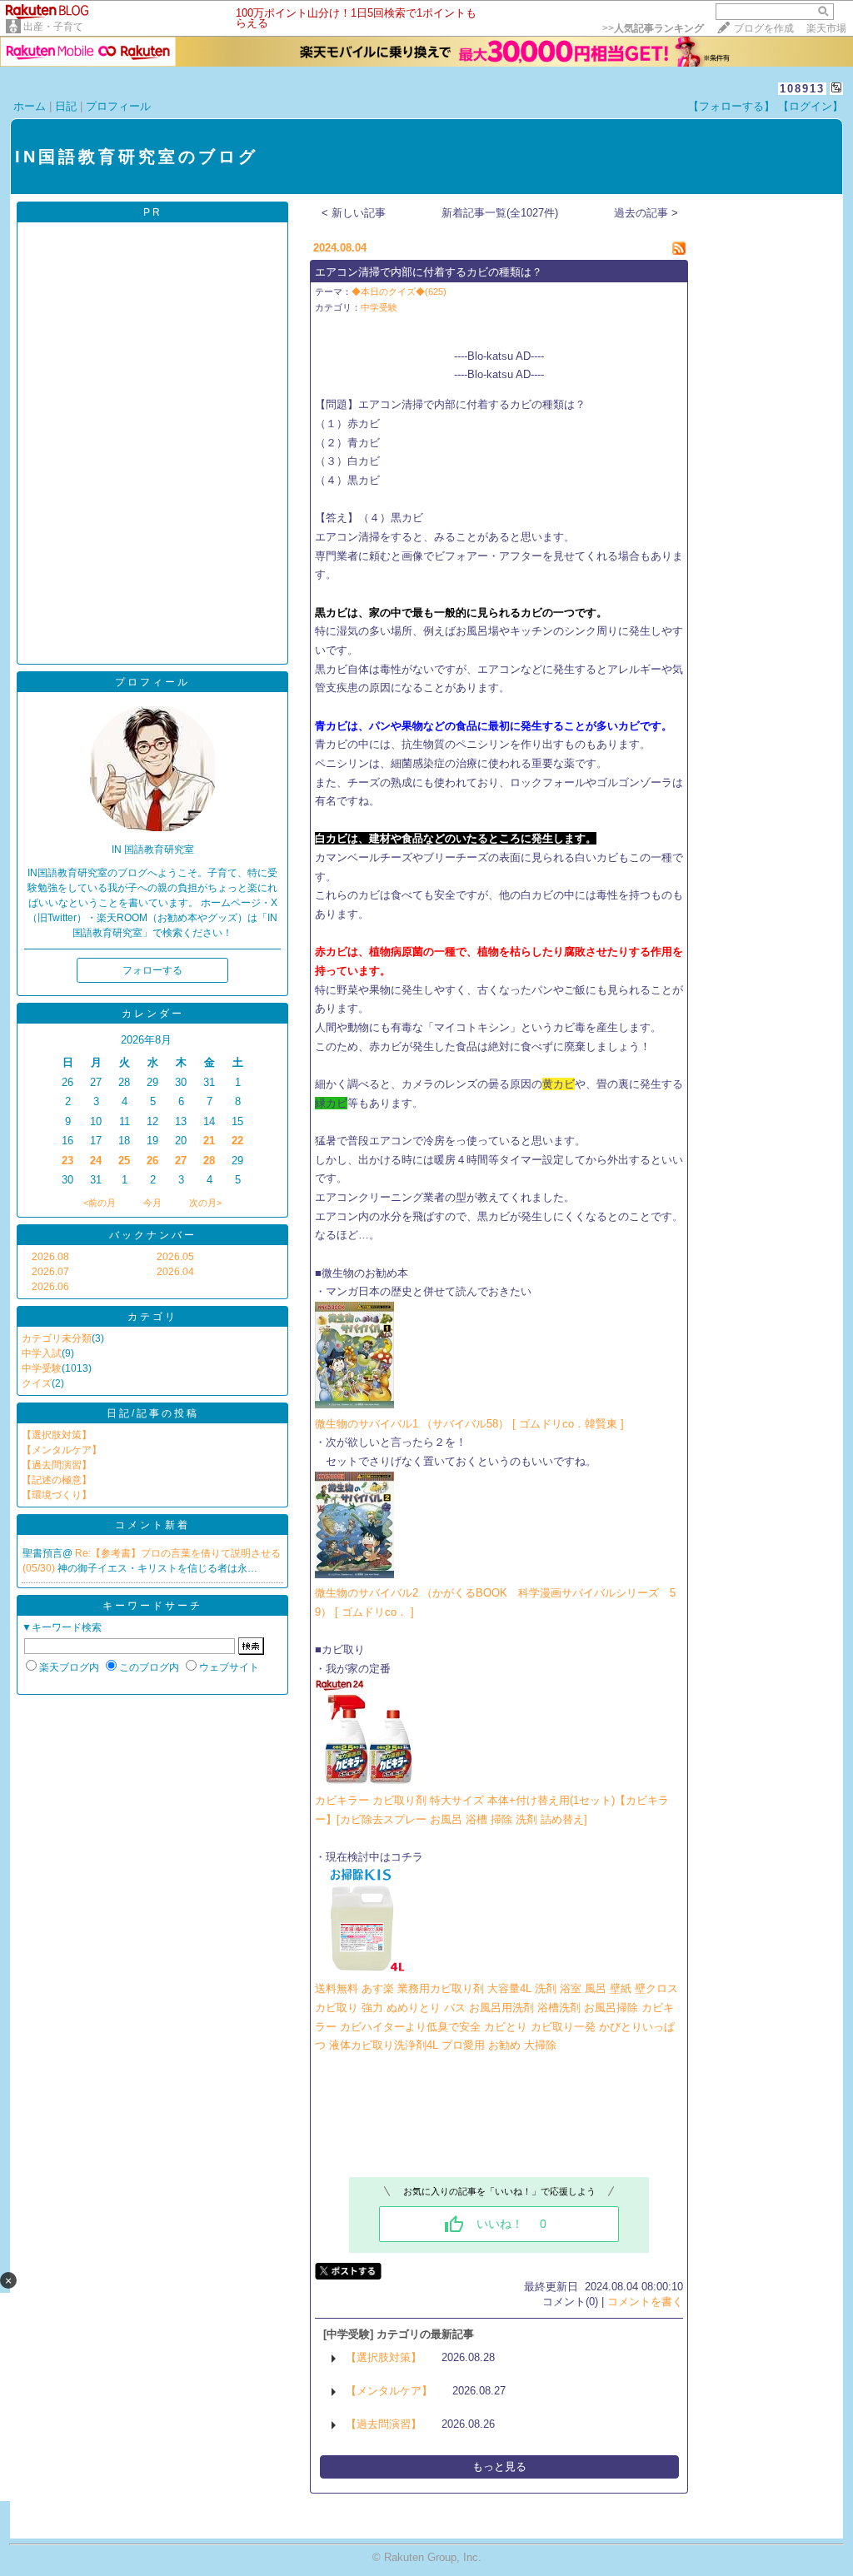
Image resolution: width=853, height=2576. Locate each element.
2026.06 (50, 1287)
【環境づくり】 (57, 1495)
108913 (802, 89)
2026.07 (50, 1272)
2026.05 (175, 1257)
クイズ (37, 1383)
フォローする (152, 970)
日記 (66, 106)
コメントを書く (645, 2302)
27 (181, 1161)
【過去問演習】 (57, 1465)
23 (67, 1161)
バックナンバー (153, 1235)
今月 (152, 1203)
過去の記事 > (646, 213)
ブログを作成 (764, 28)
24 (96, 1161)
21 (209, 1141)
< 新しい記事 (354, 213)
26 (152, 1161)
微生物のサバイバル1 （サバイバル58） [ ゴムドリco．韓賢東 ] (469, 1424)
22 (237, 1141)
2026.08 (50, 1257)
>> (653, 28)
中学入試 (42, 1353)
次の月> (205, 1203)
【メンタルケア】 (62, 1450)
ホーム (30, 106)
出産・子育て (53, 27)
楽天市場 (826, 28)
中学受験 (42, 1368)
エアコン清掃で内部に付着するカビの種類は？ (429, 272)
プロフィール (118, 106)
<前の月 (100, 1203)
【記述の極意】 (57, 1480)
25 (124, 1161)
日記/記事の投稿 (153, 1413)
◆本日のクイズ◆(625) (399, 291)
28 (209, 1161)
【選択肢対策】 (57, 1435)
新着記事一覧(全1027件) (500, 213)
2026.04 (175, 1272)
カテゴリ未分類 (57, 1338)
